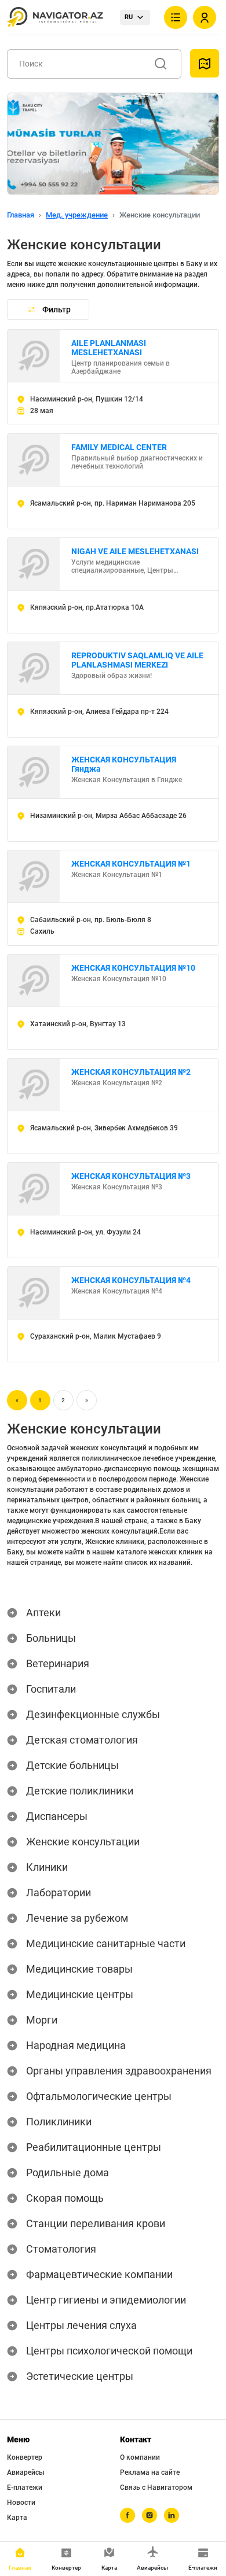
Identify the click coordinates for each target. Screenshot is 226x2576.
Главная (21, 215)
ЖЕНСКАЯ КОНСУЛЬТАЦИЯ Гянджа (124, 764)
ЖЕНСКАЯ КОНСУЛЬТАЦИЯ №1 (131, 864)
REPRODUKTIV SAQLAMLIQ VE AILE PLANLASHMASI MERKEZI (137, 660)
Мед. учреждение (77, 215)
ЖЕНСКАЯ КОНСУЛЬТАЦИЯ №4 (131, 1280)
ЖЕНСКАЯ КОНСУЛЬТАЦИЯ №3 (131, 1176)
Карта (17, 2518)
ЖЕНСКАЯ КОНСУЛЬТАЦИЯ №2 (131, 1072)
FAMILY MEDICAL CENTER (119, 447)
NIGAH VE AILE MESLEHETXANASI (135, 551)
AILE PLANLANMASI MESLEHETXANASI (109, 348)
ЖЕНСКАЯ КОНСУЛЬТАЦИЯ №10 (133, 968)
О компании (140, 2457)
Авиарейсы (26, 2472)
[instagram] (150, 2515)
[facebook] (127, 2515)
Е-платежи (25, 2487)
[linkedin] (172, 2515)
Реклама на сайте (150, 2472)
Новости (21, 2503)
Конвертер (25, 2457)
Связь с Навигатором (156, 2487)
